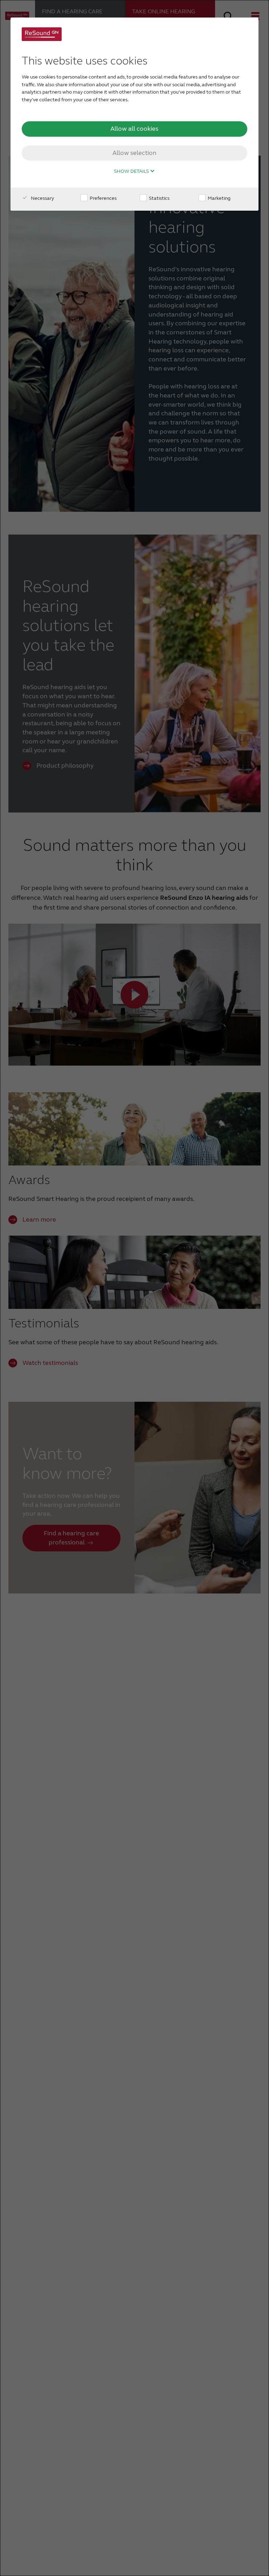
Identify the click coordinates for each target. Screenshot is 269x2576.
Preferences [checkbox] (103, 198)
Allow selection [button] (134, 153)
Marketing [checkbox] (219, 198)
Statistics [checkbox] (159, 198)
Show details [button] (132, 171)
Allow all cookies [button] (134, 129)
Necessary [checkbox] (42, 198)
